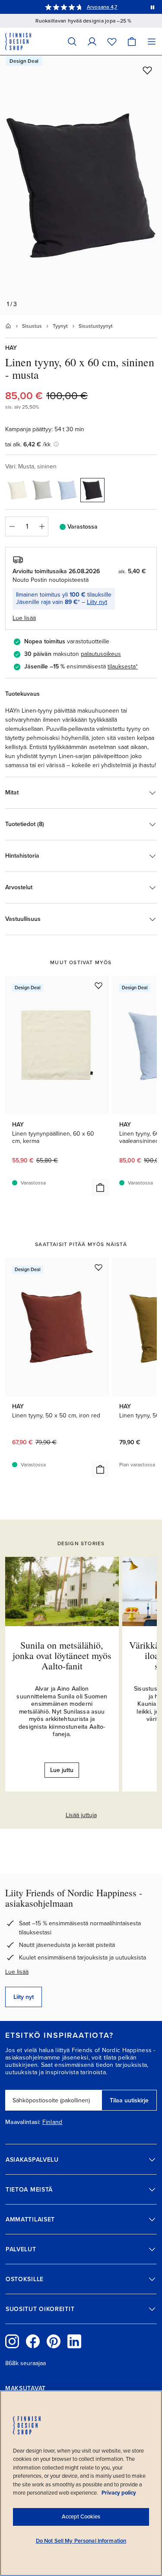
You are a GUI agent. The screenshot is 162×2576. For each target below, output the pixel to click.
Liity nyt (97, 602)
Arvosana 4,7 (102, 7)
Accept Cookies (81, 2517)
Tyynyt (60, 326)
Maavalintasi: (23, 2122)
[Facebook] (33, 2341)
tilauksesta (122, 667)
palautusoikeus (101, 654)
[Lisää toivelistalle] (147, 70)
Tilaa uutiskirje (129, 2100)
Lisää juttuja (81, 1815)
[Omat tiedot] (92, 41)
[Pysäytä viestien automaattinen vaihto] (152, 7)
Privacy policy (119, 2493)
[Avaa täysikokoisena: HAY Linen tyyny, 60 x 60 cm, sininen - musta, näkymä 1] (81, 185)
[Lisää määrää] (42, 526)
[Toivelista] (112, 41)
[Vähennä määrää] (12, 526)
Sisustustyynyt (96, 326)
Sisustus (32, 326)
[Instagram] (12, 2341)
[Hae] (72, 41)
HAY (11, 348)
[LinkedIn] (74, 2341)
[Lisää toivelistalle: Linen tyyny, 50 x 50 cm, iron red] (98, 1267)
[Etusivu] (8, 326)
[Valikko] (152, 41)
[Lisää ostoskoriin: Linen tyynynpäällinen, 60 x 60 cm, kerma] (100, 1188)
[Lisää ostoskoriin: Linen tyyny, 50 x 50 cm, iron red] (100, 1469)
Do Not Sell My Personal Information (81, 2541)
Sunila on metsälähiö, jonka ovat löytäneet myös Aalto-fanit (62, 1655)
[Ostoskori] (132, 41)
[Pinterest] (54, 2341)
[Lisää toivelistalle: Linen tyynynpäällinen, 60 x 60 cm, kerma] (98, 985)
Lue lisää (17, 1972)
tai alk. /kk (28, 444)
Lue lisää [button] (24, 618)
